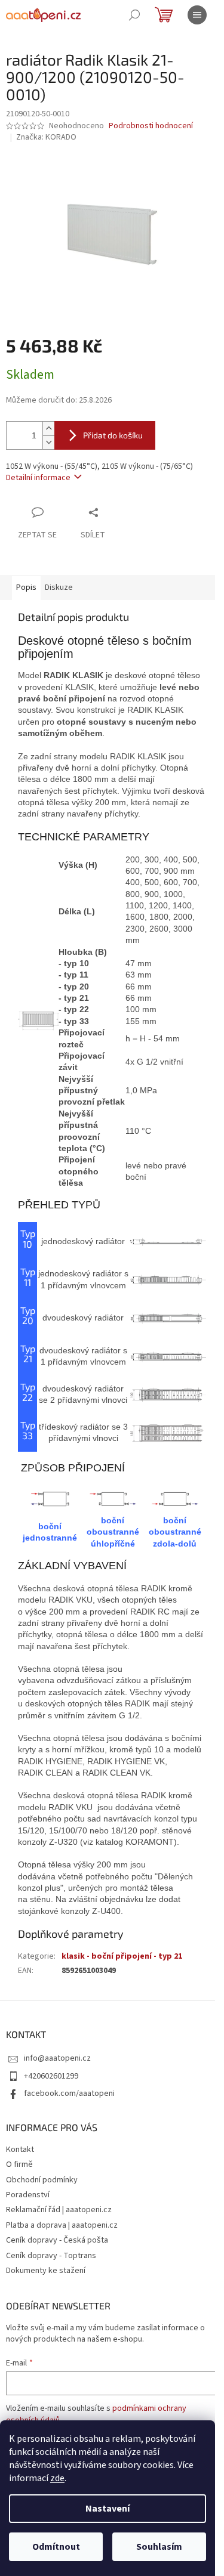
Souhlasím (159, 2547)
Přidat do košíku (113, 435)
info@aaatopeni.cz (57, 2058)
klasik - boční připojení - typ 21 (122, 1956)
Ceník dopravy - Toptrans (51, 2256)
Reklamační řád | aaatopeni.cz (59, 2210)
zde (57, 2478)
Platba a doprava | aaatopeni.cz (62, 2225)
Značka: (46, 137)
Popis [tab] (26, 587)
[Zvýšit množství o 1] (48, 429)
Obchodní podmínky (42, 2180)
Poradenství (28, 2195)
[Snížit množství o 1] (48, 442)
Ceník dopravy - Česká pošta (57, 2240)
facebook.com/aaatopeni (69, 2093)
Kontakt (20, 2150)
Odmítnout (56, 2547)
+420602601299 (51, 2076)
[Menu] (197, 15)
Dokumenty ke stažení (46, 2271)
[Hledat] (134, 15)
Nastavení (108, 2509)
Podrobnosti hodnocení (151, 126)
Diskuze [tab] (59, 587)
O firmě (19, 2164)
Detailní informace (38, 478)
